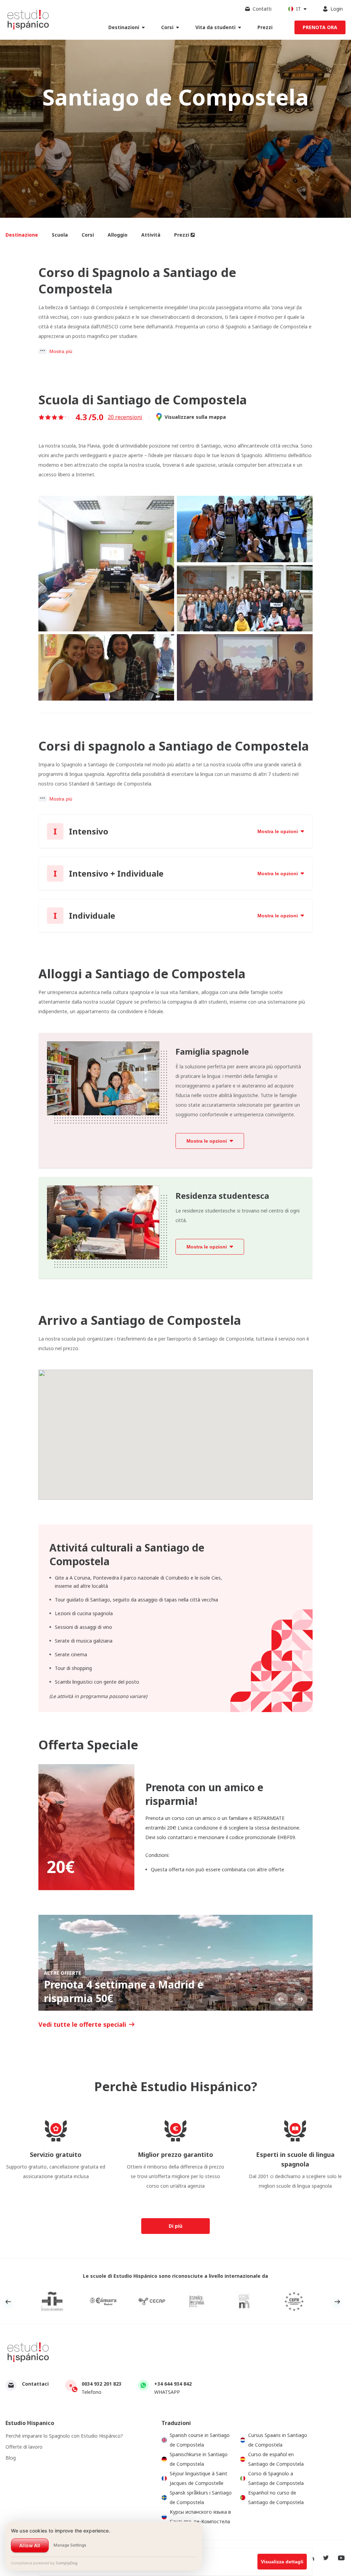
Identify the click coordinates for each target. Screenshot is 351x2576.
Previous (281, 1999)
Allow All (30, 2545)
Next (300, 1999)
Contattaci (35, 2384)
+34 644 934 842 (173, 2384)
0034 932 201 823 (101, 2384)
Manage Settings (70, 2545)
